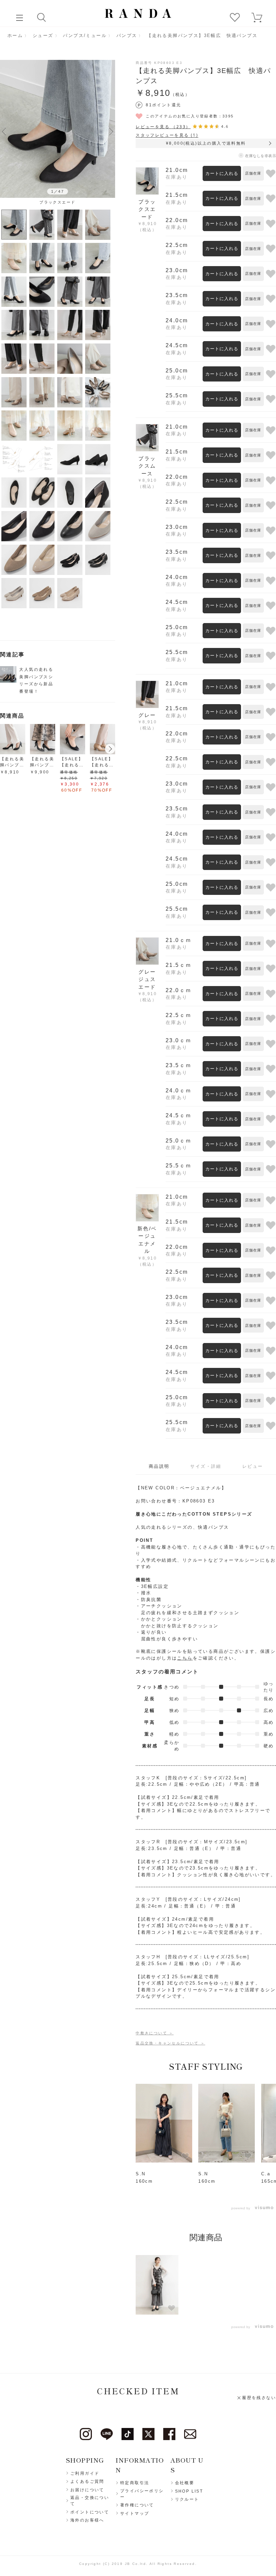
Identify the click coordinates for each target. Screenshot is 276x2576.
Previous (4, 131)
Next (111, 131)
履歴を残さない (259, 2398)
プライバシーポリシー (142, 2494)
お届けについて (87, 2490)
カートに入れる (222, 173)
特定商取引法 (135, 2483)
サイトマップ (135, 2513)
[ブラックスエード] (58, 129)
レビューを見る (163, 127)
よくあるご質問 (87, 2481)
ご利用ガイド (85, 2473)
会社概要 (185, 2483)
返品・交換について (90, 2501)
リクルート (187, 2499)
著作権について (137, 2505)
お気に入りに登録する (271, 173)
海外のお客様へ (87, 2520)
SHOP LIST (189, 2491)
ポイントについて (90, 2512)
